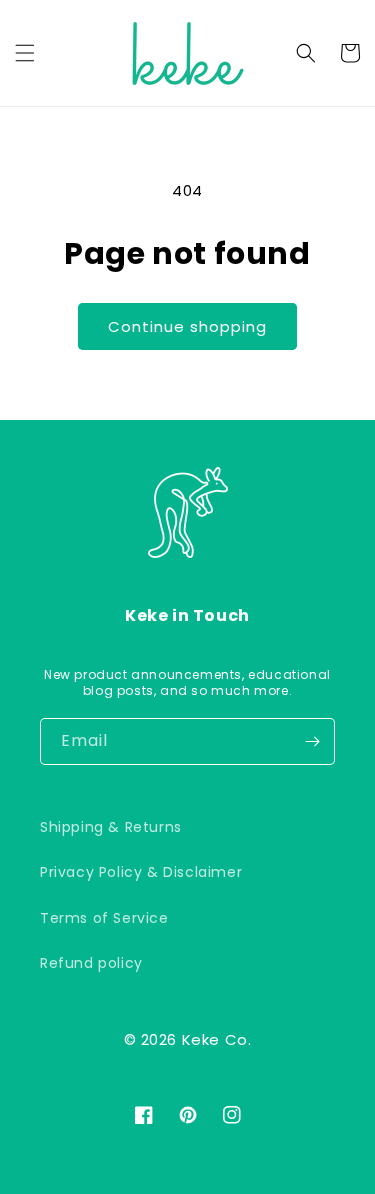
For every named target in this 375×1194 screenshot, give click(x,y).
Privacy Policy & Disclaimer (141, 872)
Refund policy (91, 963)
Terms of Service (104, 918)
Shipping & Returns (111, 827)
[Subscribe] (312, 741)
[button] (25, 53)
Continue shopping (187, 326)
